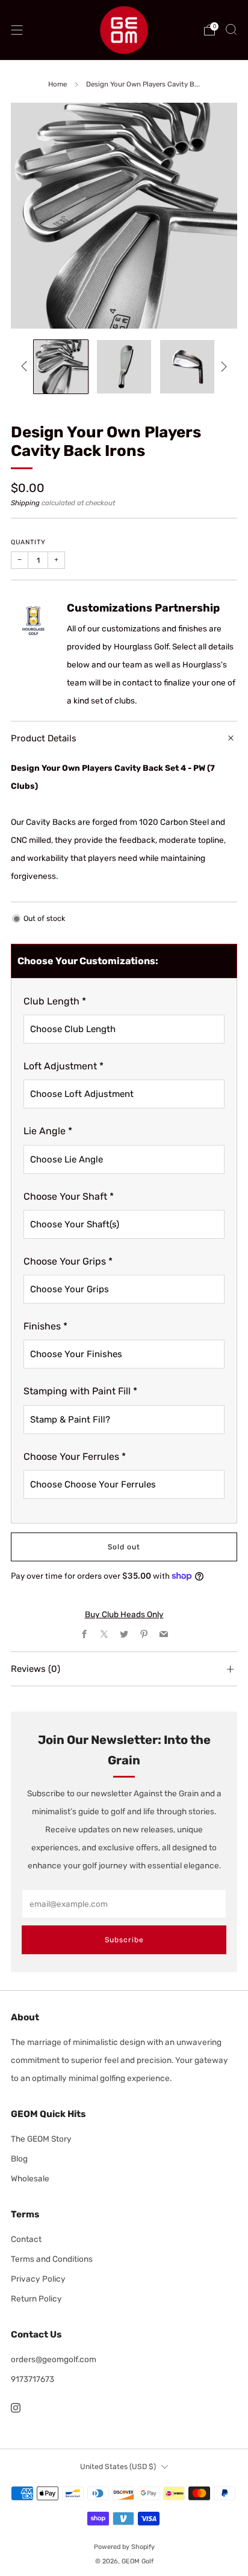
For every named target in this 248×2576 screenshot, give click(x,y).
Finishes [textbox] (45, 1326)
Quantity (28, 542)
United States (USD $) (118, 2467)
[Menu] (17, 30)
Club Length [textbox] (55, 1001)
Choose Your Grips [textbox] (68, 1261)
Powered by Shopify (124, 2547)
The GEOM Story (41, 2139)
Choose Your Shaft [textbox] (69, 1196)
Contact (26, 2239)
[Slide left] (26, 367)
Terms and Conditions (52, 2259)
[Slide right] (222, 367)
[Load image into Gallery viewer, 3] (187, 367)
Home (57, 84)
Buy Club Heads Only (124, 1614)
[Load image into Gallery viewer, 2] (124, 367)
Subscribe (124, 1940)
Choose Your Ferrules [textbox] (75, 1457)
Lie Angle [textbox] (48, 1131)
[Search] (231, 29)
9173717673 (33, 2379)
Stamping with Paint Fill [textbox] (80, 1391)
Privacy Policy (38, 2279)
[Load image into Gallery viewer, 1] (60, 367)
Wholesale (30, 2178)
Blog (19, 2158)
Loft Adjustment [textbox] (64, 1066)
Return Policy (36, 2298)
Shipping (25, 503)
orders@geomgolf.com (54, 2359)
